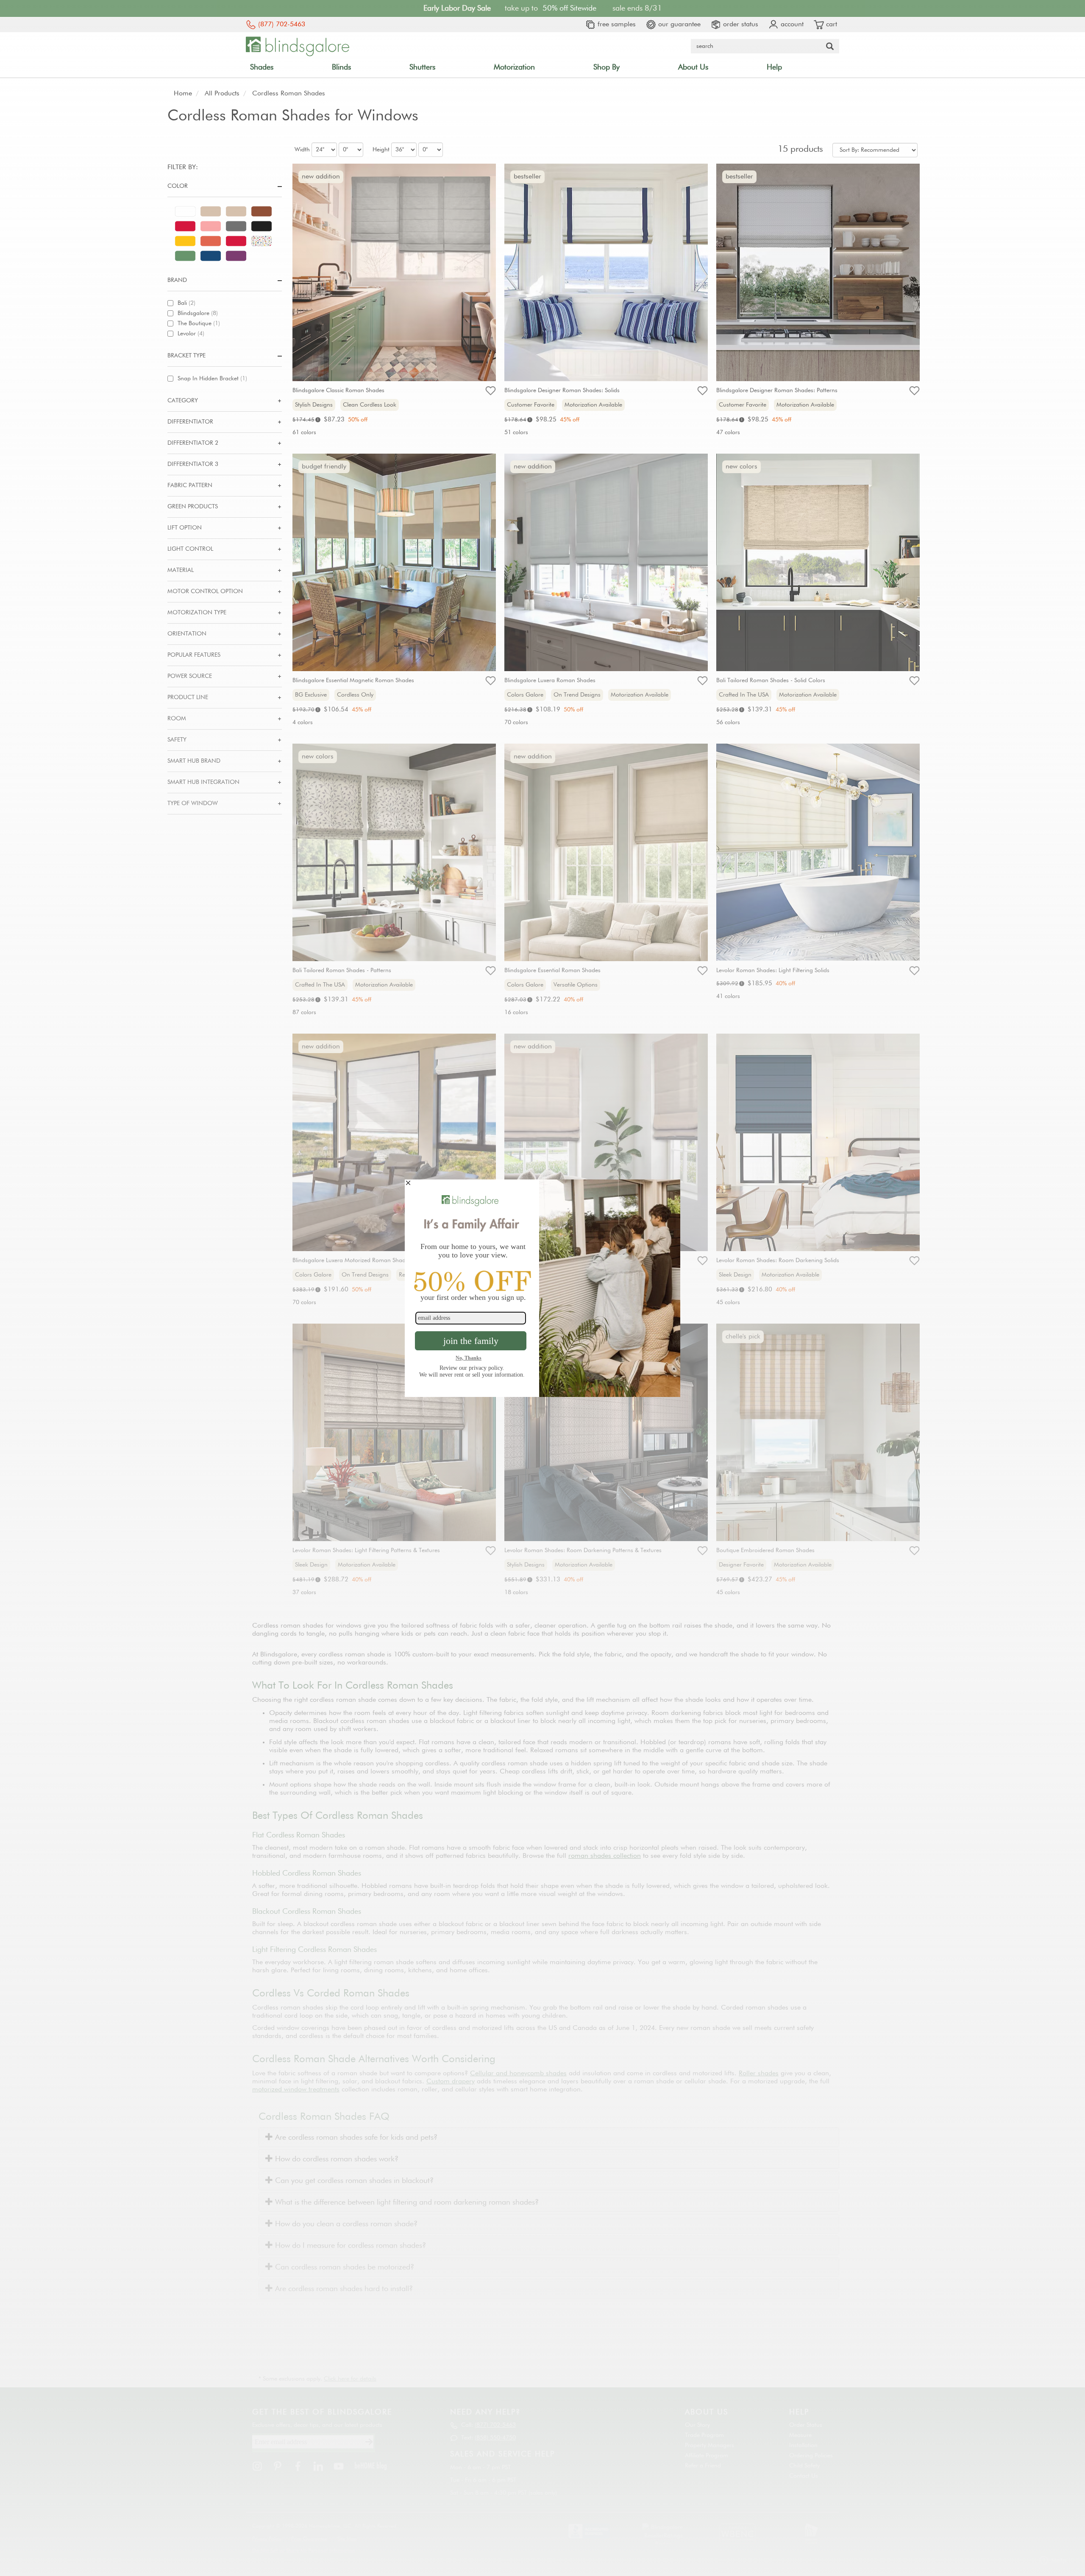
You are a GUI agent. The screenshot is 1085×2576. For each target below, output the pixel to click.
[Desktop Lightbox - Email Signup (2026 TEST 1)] (542, 1288)
